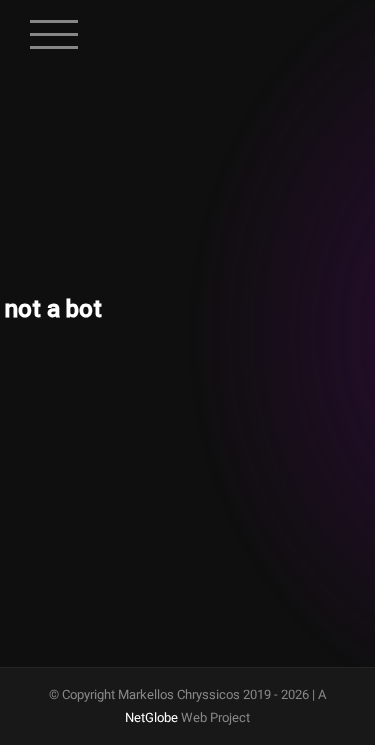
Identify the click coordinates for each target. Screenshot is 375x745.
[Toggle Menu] (54, 24)
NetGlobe (151, 717)
